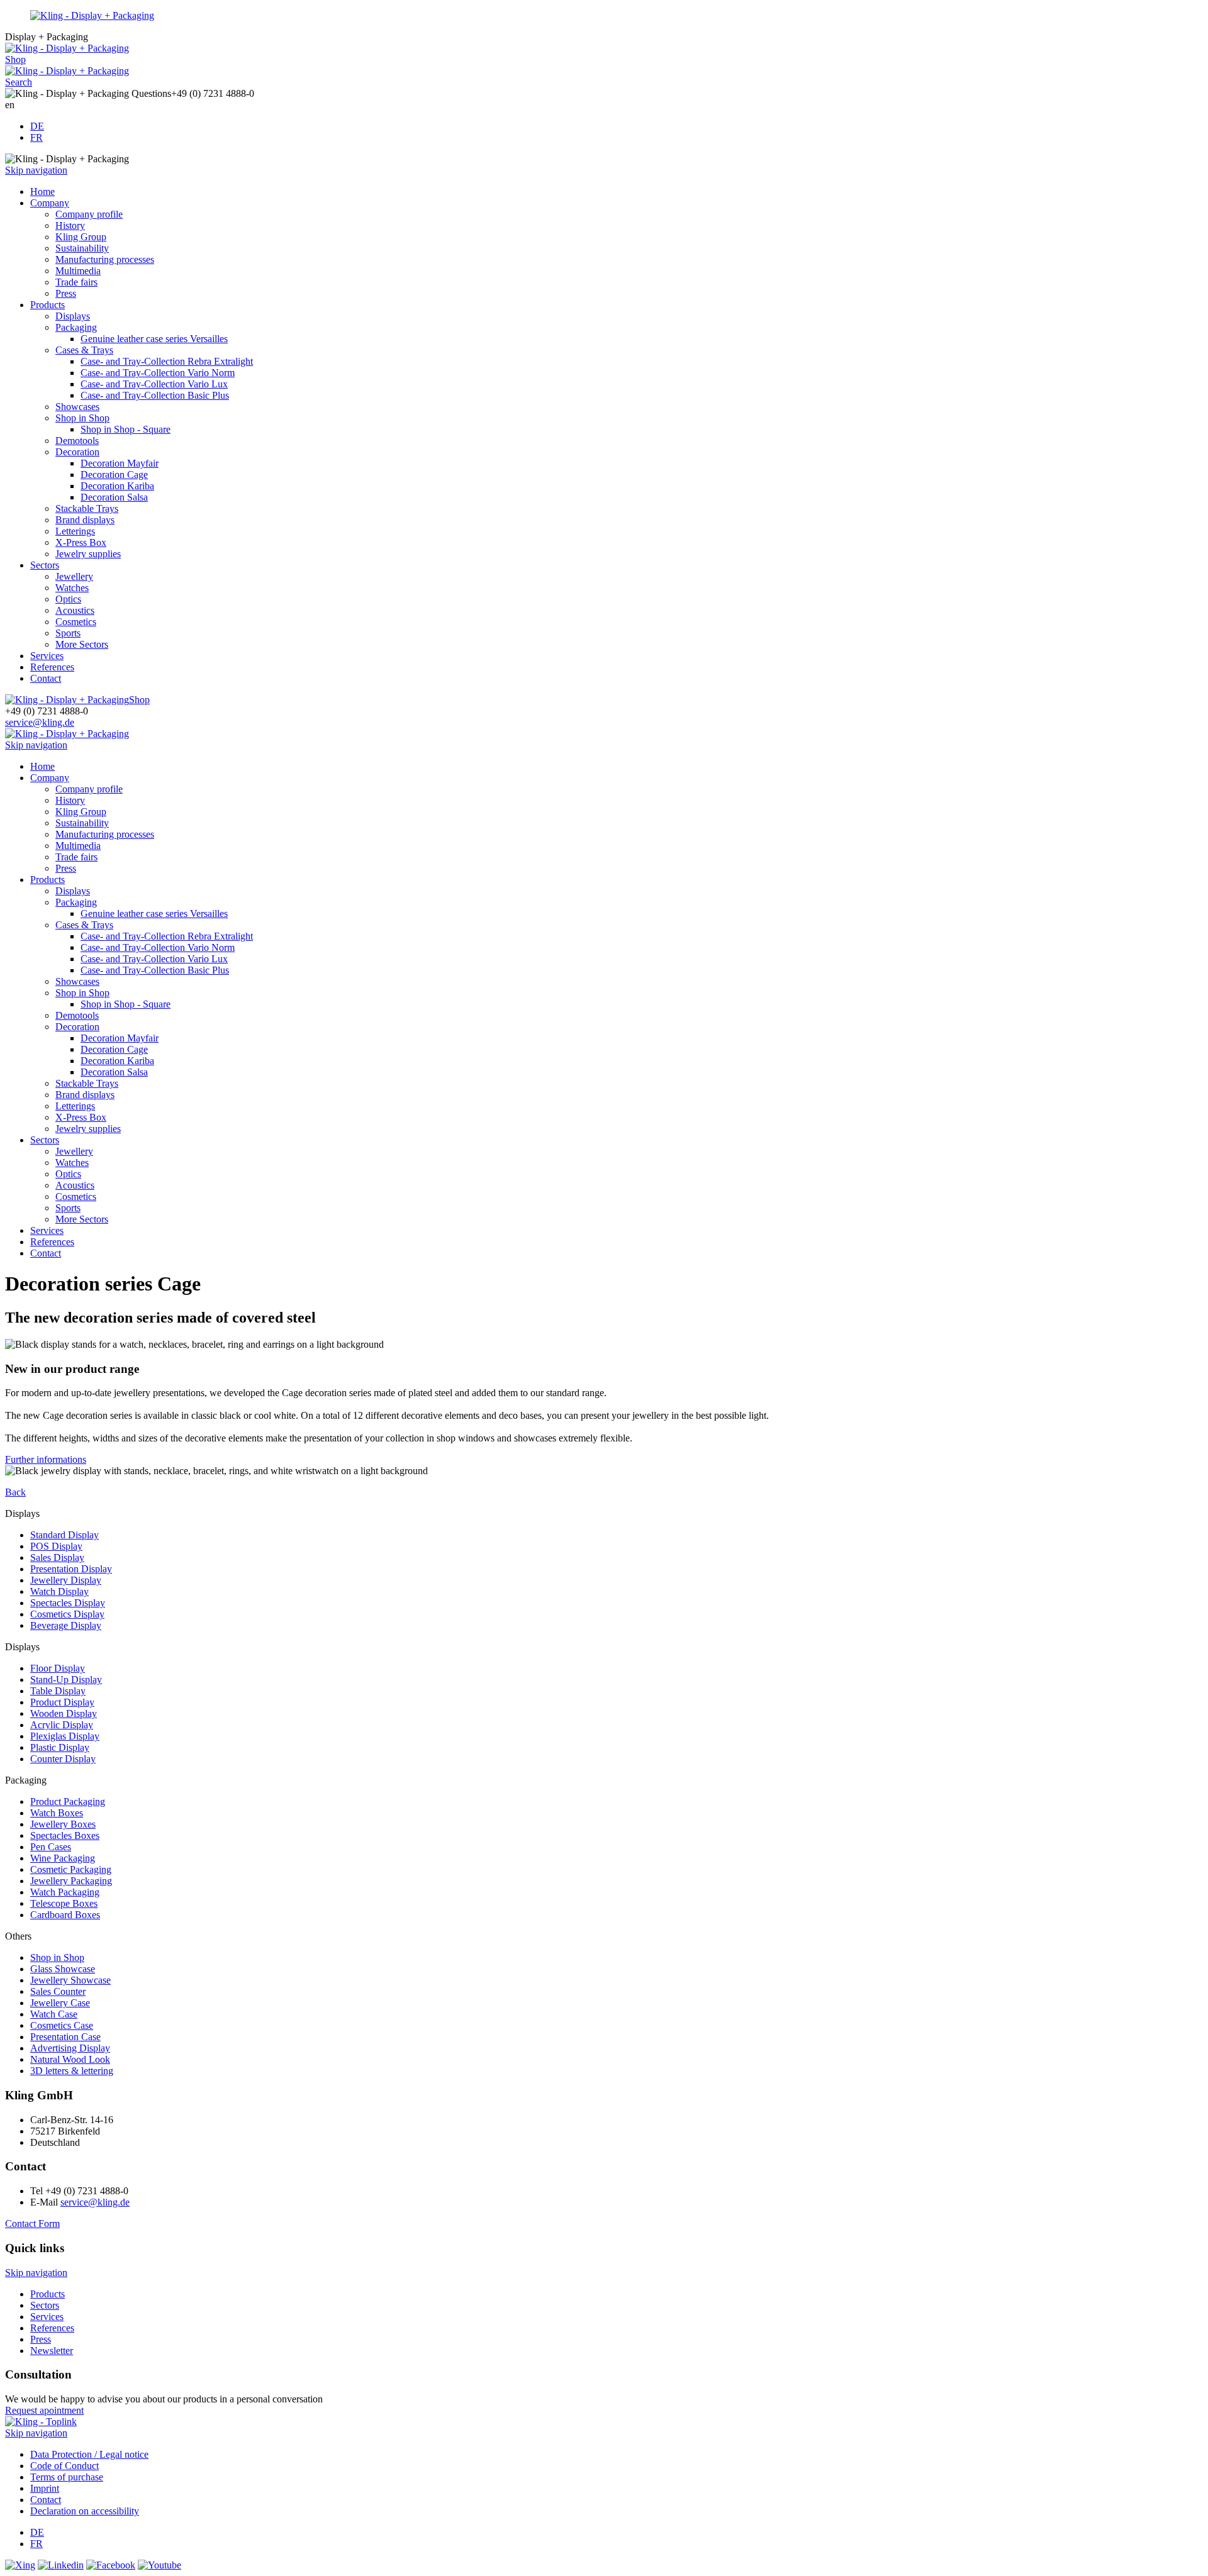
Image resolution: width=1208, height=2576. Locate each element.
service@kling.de (40, 722)
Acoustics (75, 610)
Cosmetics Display (67, 1614)
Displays (73, 316)
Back (15, 1492)
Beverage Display (66, 1625)
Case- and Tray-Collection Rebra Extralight (167, 361)
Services (47, 656)
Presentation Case (65, 2037)
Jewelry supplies (88, 554)
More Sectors (82, 644)
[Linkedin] (61, 2565)
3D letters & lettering (72, 2071)
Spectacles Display (68, 1603)
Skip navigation (36, 170)
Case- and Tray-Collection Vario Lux (154, 384)
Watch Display (59, 1591)
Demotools (77, 441)
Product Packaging (68, 1802)
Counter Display (63, 1759)
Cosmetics (76, 622)
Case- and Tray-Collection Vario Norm (158, 373)
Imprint (45, 2488)
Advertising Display (70, 2048)
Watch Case (54, 2014)
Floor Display (58, 1668)
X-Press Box (81, 542)
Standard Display (64, 1535)
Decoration (77, 452)
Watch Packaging (65, 1892)
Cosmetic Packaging (71, 1869)
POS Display (56, 1546)
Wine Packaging (63, 1858)
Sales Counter (58, 1991)
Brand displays (85, 520)
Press (66, 293)
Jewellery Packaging (71, 1881)
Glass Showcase (63, 1969)
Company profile (89, 214)
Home (42, 192)
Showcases (77, 407)
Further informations (46, 1459)
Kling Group (81, 237)
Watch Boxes (57, 1813)
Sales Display (57, 1557)
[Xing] (20, 2565)
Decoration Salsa (114, 497)
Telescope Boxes (64, 1903)
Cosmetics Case (62, 2025)
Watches (72, 588)
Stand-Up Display (66, 1679)
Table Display (58, 1691)
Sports (68, 633)
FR (36, 137)
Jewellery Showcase (70, 1980)
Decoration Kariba (117, 486)
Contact (46, 678)
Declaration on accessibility (85, 2511)
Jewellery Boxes (63, 1824)
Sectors (45, 565)
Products (48, 305)
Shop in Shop (82, 418)
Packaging (76, 327)
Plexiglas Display (65, 1736)
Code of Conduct (64, 2466)
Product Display (62, 1702)
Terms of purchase (67, 2477)
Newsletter (52, 2351)
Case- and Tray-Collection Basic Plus (155, 395)
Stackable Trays (87, 508)
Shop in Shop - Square (126, 429)
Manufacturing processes (105, 259)
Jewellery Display (66, 1580)
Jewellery (74, 576)
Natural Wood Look (70, 2059)
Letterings (75, 531)
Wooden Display (64, 1713)
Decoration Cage (114, 475)
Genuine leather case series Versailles (154, 339)
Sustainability (82, 248)
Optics (68, 599)
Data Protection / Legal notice (89, 2454)
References (52, 667)
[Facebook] (111, 2565)
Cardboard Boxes (65, 1915)
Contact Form (32, 2223)
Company (50, 203)
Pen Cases (51, 1847)
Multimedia (78, 271)
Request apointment (44, 2410)
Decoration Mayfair (120, 463)
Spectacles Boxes (65, 1835)
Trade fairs (76, 282)
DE (37, 126)
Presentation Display (71, 1569)
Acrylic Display (62, 1725)
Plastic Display (60, 1747)
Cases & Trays (84, 350)
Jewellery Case (60, 2003)
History (70, 225)
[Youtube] (159, 2565)
